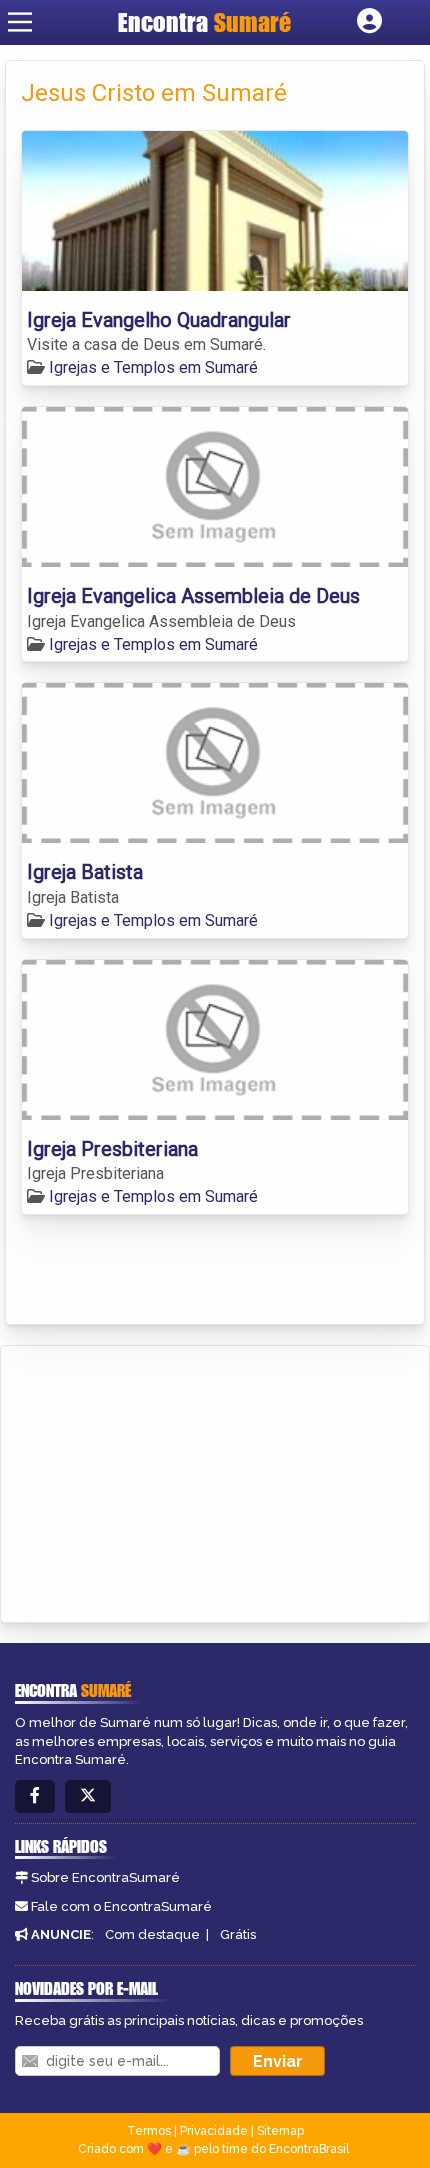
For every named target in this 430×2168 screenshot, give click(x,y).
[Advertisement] (166, 1481)
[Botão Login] (369, 22)
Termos (149, 2131)
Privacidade (214, 2131)
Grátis (238, 1934)
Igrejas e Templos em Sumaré (153, 367)
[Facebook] (35, 1796)
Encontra (204, 22)
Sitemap (280, 2131)
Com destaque (152, 1934)
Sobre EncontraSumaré (105, 1877)
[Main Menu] (20, 22)
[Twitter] (88, 1796)
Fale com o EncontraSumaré (121, 1906)
